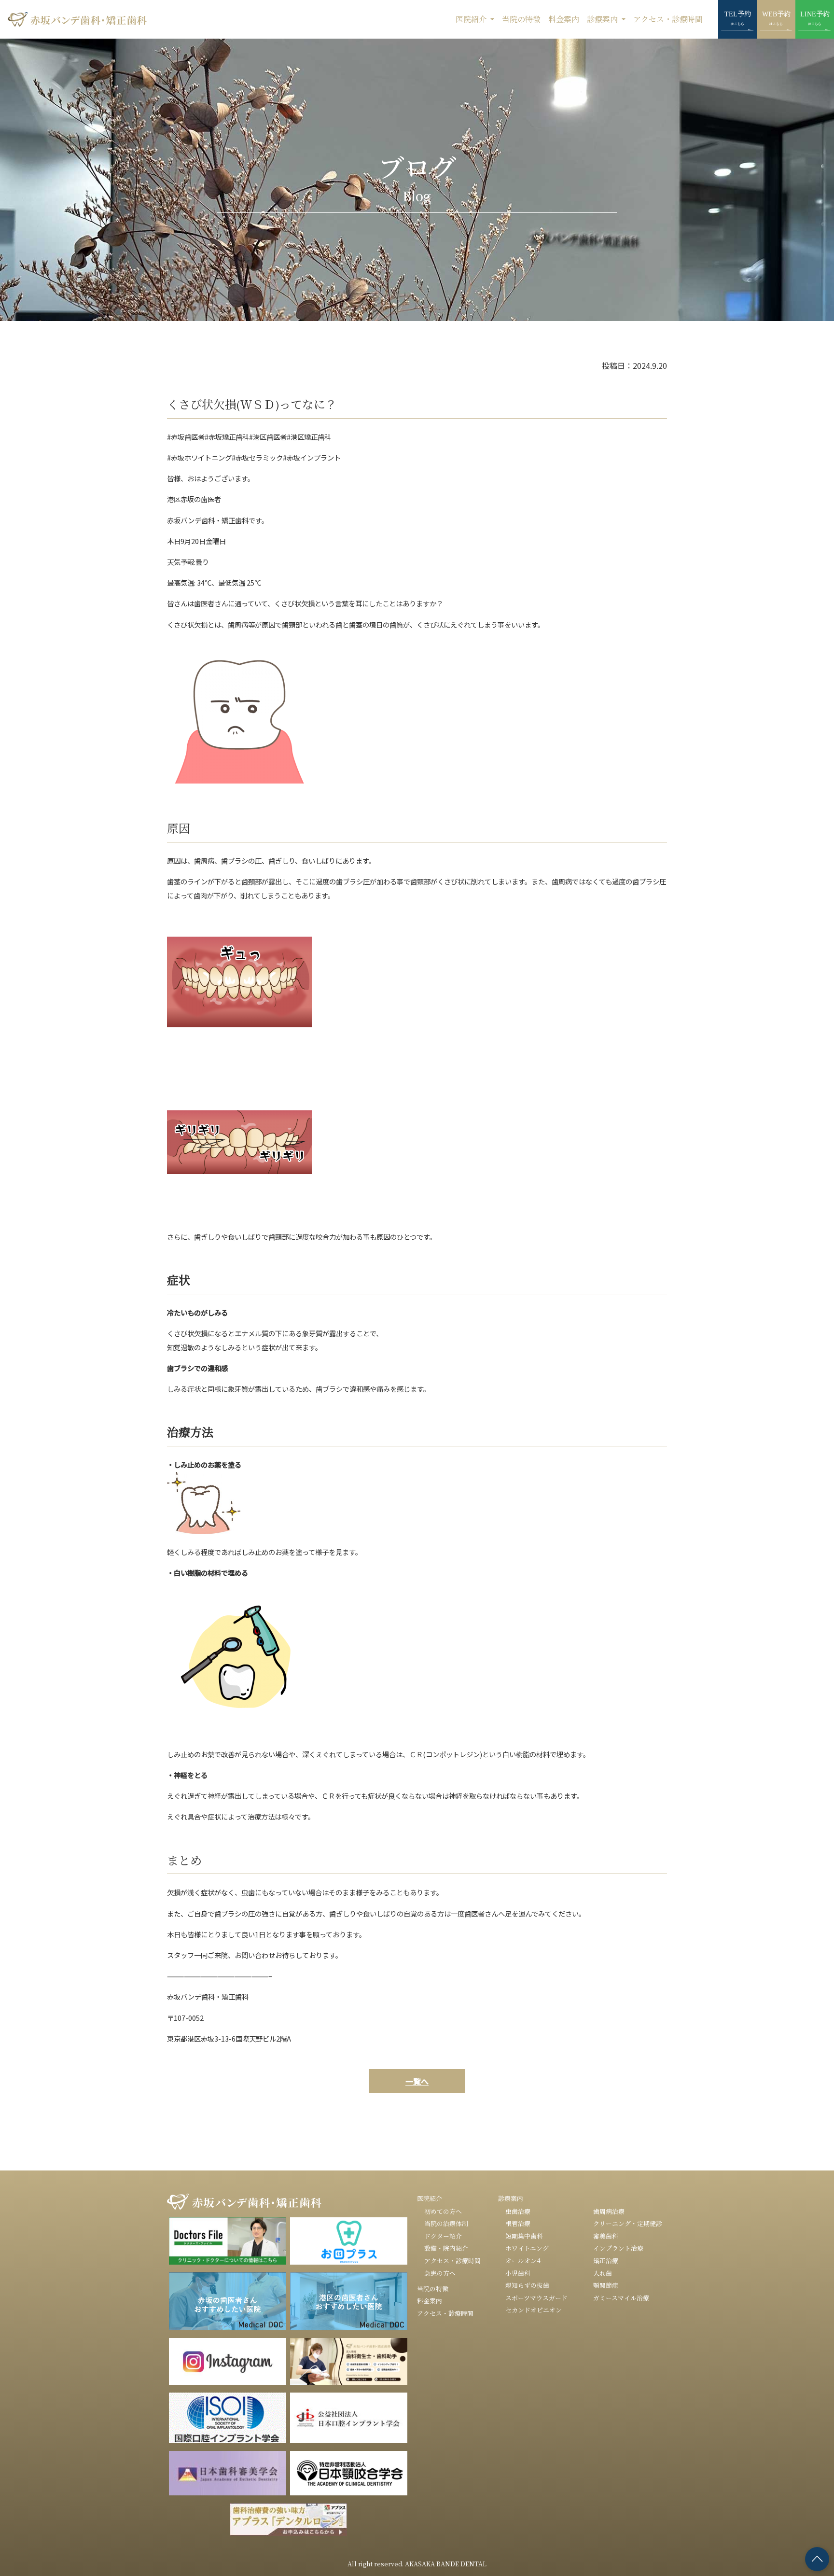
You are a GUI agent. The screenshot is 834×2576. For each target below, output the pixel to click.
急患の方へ (440, 2273)
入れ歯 (603, 2273)
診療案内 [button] (603, 19)
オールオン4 (523, 2261)
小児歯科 (518, 2273)
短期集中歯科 (524, 2236)
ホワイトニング (527, 2248)
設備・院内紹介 (446, 2248)
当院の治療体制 (446, 2223)
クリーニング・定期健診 (628, 2223)
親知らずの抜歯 (527, 2285)
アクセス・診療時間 (668, 19)
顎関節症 (606, 2285)
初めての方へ (443, 2211)
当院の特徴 (521, 19)
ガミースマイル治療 (621, 2298)
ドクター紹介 (443, 2236)
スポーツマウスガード (536, 2298)
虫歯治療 (518, 2211)
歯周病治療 (609, 2211)
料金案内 (564, 19)
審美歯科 (606, 2236)
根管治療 (518, 2223)
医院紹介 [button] (472, 19)
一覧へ (417, 2081)
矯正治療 (606, 2261)
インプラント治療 (618, 2248)
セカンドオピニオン (534, 2310)
